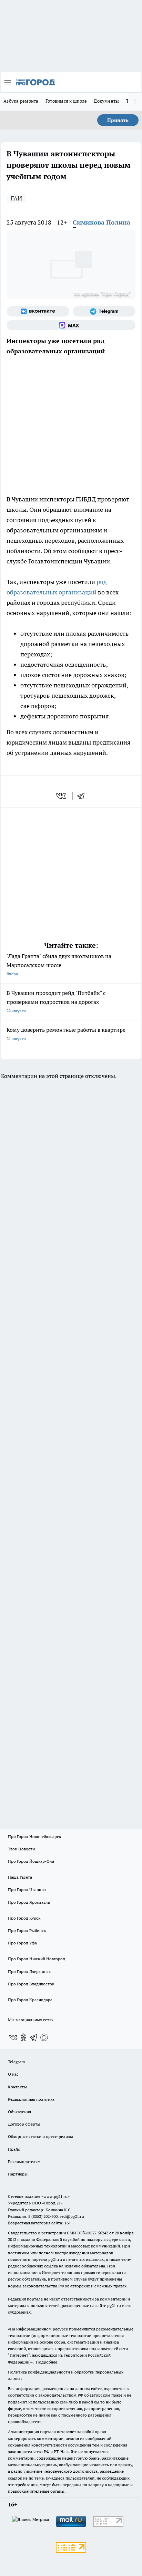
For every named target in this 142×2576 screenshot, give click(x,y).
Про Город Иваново (27, 1889)
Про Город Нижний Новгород (37, 1959)
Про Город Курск (24, 1918)
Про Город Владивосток (31, 1984)
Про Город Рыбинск (27, 1930)
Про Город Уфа (22, 1943)
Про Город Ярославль (29, 1902)
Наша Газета (20, 1877)
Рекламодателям (24, 2162)
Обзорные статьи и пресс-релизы (40, 2136)
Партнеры (18, 2174)
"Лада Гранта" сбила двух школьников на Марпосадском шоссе (59, 964)
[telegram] (83, 796)
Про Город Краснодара (30, 2000)
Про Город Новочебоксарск (34, 1836)
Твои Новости (21, 1849)
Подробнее (47, 2362)
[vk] (62, 796)
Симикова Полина (102, 222)
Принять (118, 120)
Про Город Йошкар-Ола (31, 1861)
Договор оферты (24, 2124)
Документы (106, 101)
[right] (135, 102)
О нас (13, 2074)
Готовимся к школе (66, 101)
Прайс (14, 2149)
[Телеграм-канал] (104, 311)
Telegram (16, 2062)
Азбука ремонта (21, 101)
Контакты (17, 2087)
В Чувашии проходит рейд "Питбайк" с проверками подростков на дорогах (56, 1001)
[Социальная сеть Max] (71, 325)
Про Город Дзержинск (29, 1971)
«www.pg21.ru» (55, 2196)
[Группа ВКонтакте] (38, 311)
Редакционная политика (31, 2099)
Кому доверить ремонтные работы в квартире (66, 1034)
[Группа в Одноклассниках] (23, 2037)
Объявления (19, 2112)
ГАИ (16, 198)
